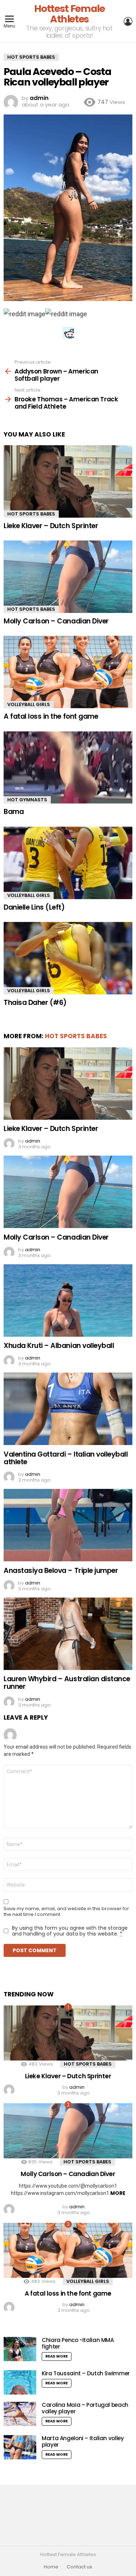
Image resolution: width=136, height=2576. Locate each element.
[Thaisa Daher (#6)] (68, 958)
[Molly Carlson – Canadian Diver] (68, 577)
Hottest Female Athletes (69, 14)
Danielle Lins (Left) (34, 907)
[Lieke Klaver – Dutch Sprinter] (68, 481)
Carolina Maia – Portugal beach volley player (85, 2408)
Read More (57, 2356)
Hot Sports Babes (31, 514)
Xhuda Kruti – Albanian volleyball (59, 1346)
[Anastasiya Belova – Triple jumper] (68, 1525)
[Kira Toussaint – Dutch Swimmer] (20, 2382)
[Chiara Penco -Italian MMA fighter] (20, 2349)
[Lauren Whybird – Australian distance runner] (68, 1634)
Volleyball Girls (29, 704)
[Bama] (68, 768)
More (118, 2193)
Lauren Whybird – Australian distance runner (67, 1683)
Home (51, 2567)
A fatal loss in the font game (51, 716)
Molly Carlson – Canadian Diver (56, 621)
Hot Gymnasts (27, 800)
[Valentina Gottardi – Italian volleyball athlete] (68, 1409)
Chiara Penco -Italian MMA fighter (78, 2343)
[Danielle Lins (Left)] (68, 863)
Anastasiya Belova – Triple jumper (61, 1571)
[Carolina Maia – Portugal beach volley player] (20, 2414)
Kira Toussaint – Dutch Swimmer (86, 2373)
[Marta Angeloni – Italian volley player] (20, 2447)
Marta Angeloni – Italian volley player (83, 2441)
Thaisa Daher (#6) (35, 1003)
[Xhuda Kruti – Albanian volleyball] (68, 1300)
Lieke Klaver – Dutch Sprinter (51, 526)
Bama (14, 812)
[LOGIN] (128, 21)
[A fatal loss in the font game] (68, 672)
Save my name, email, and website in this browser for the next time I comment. (66, 1912)
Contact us (79, 2567)
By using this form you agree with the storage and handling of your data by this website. (70, 1931)
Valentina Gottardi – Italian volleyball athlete (66, 1458)
